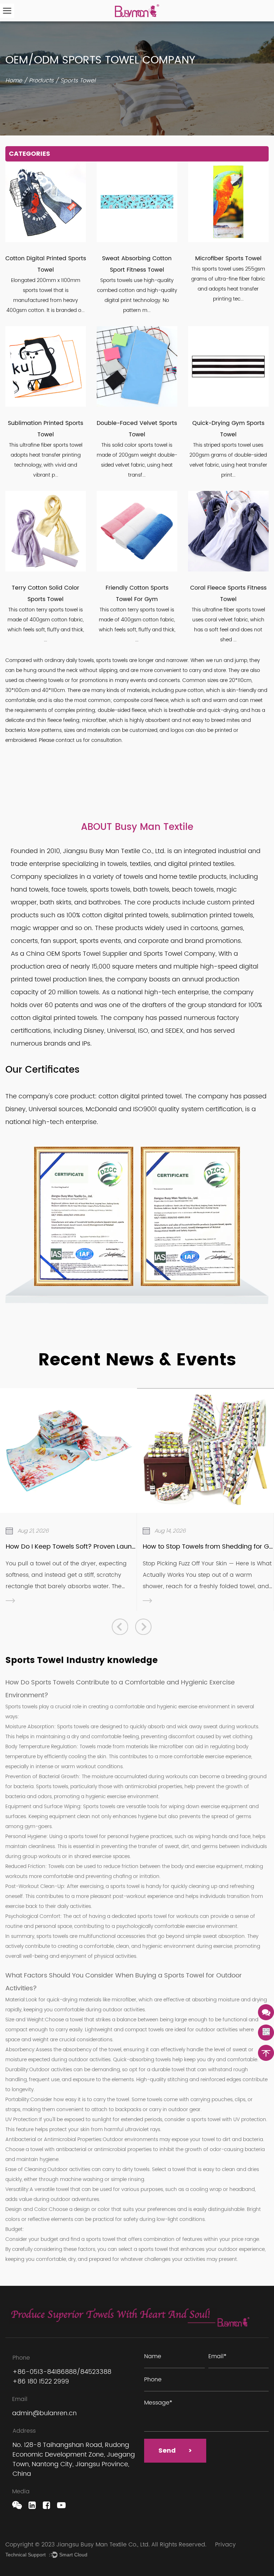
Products (41, 81)
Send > (175, 2451)
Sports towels (21, 1707)
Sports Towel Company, (181, 954)
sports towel (125, 1886)
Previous (120, 1626)
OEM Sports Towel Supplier (87, 954)
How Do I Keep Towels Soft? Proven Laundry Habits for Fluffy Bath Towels (118, 1547)
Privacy (225, 2545)
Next (143, 1626)
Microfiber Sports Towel (228, 258)
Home (14, 81)
